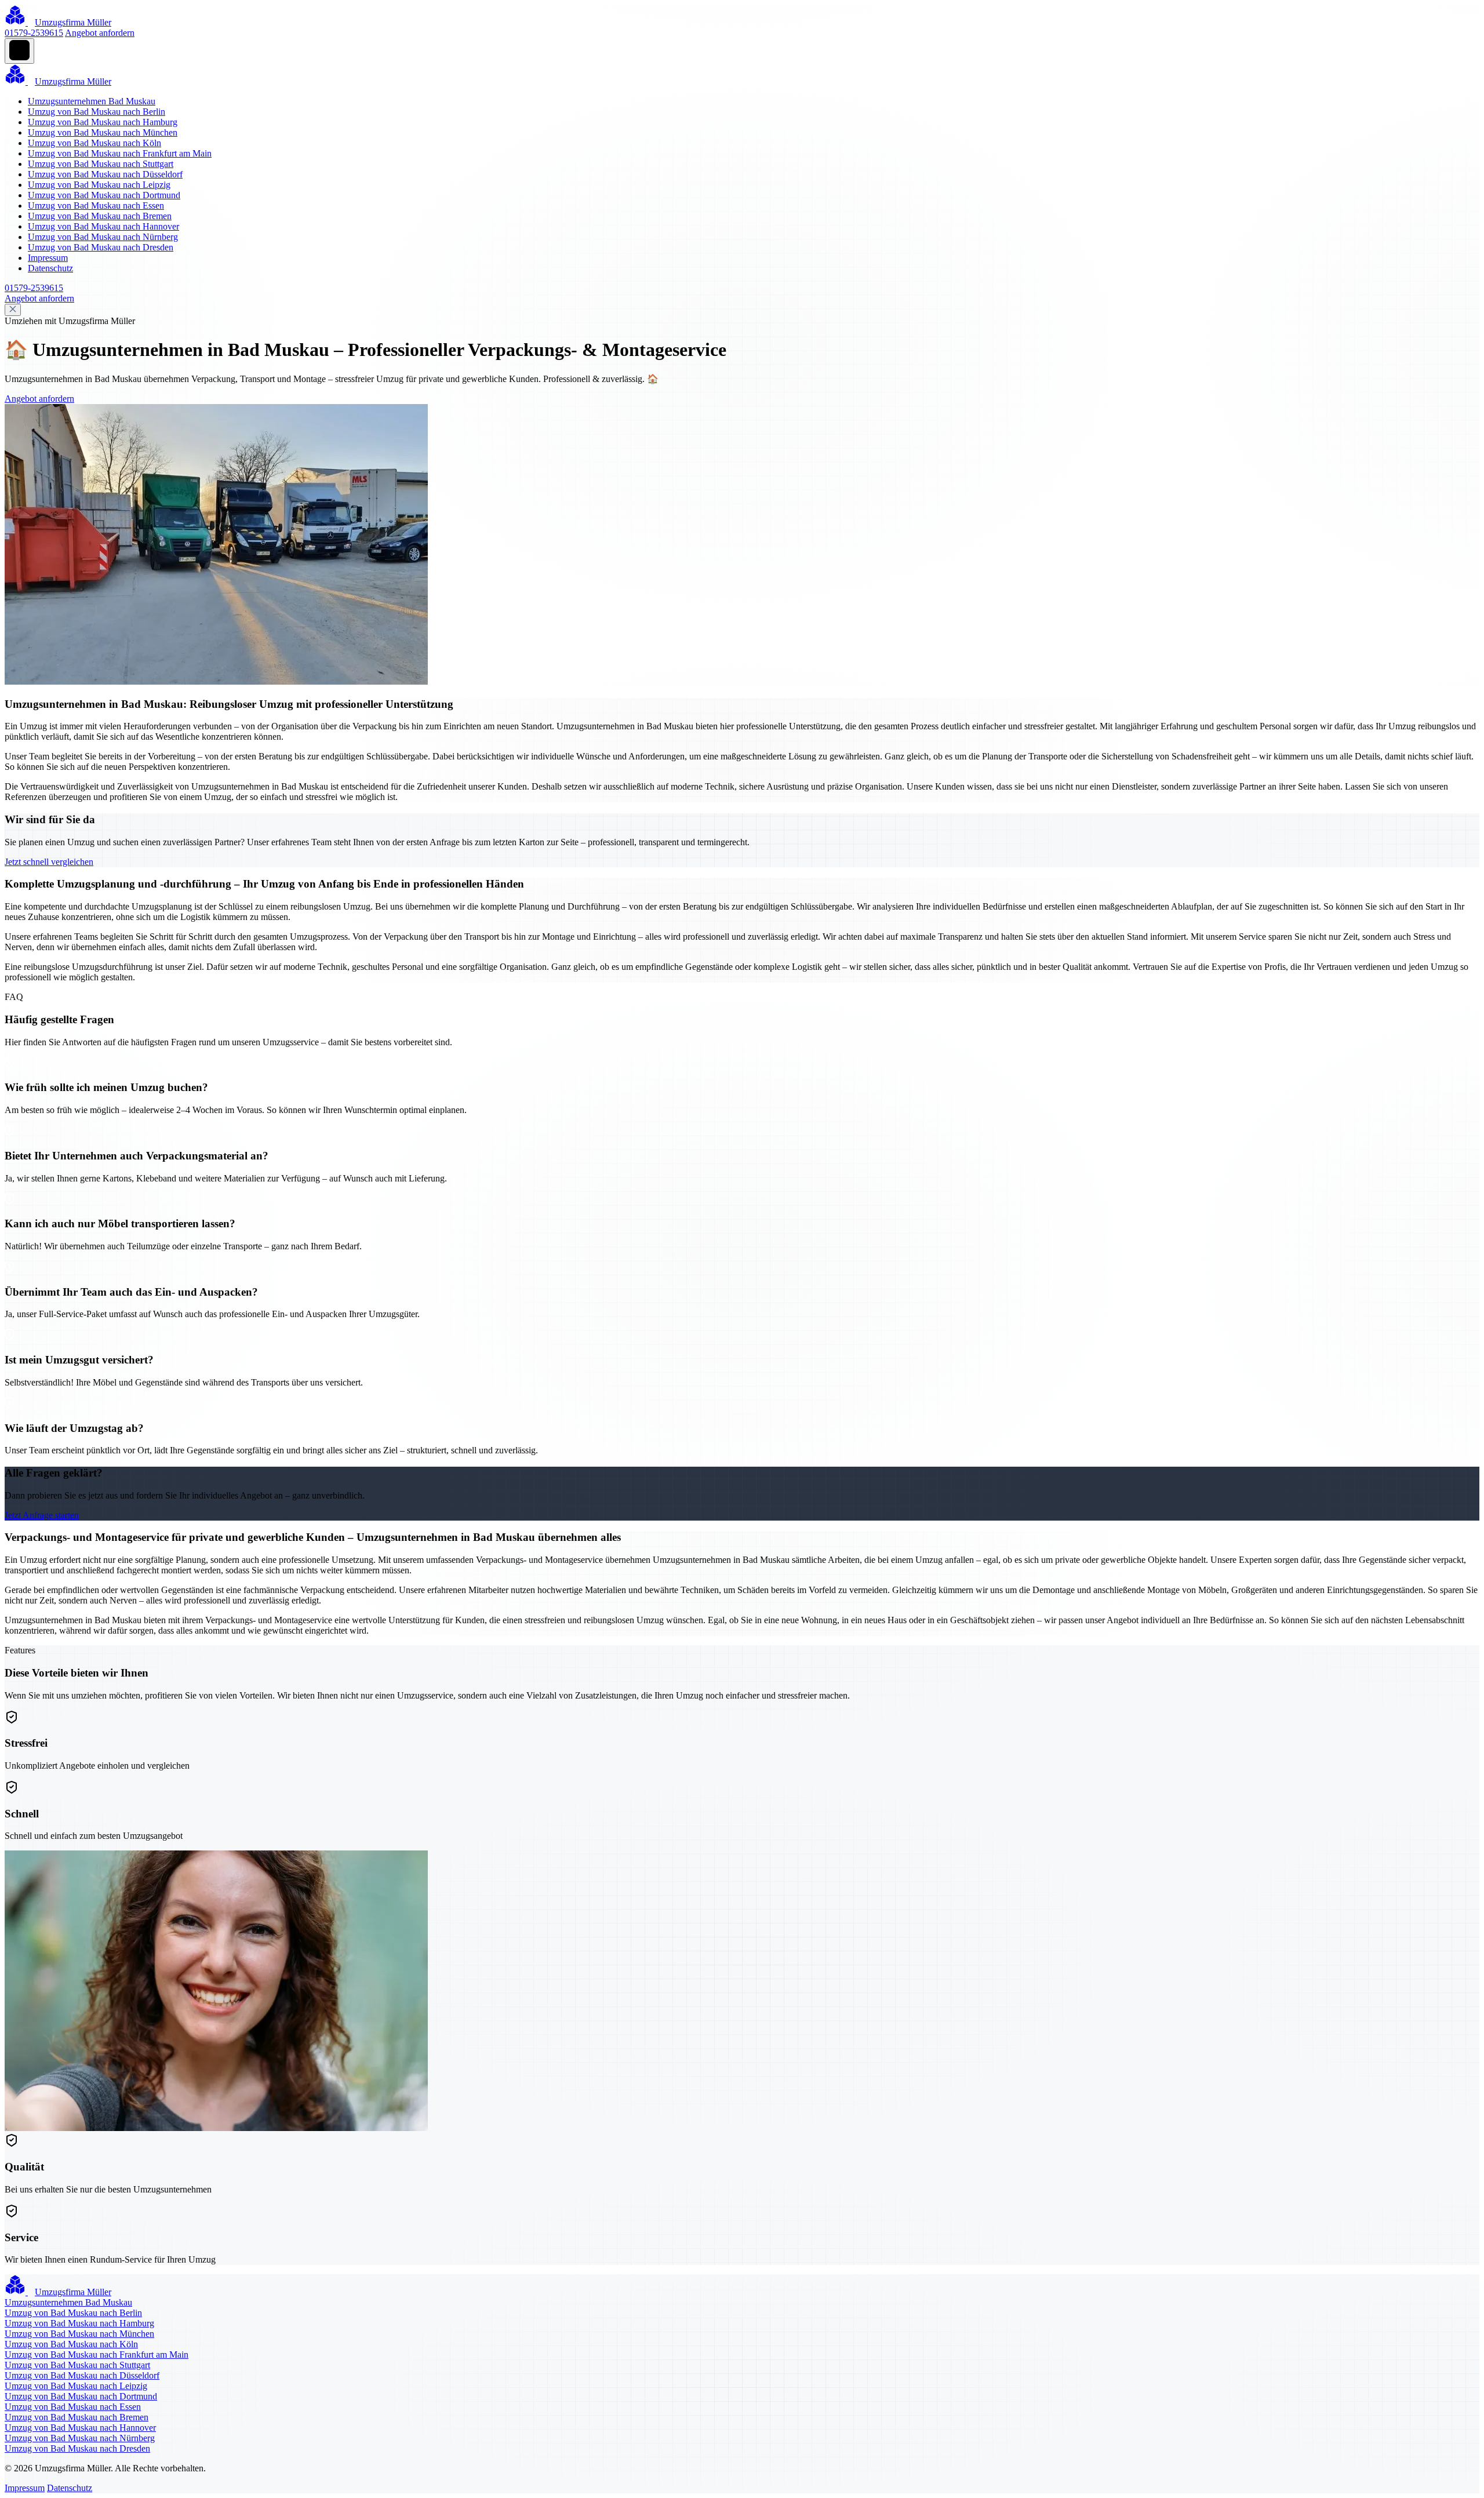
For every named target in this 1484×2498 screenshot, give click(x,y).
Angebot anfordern (100, 33)
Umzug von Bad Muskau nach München (103, 132)
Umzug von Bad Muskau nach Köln (94, 143)
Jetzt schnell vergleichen (49, 862)
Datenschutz (50, 268)
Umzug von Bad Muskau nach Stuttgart (101, 164)
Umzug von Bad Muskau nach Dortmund (104, 195)
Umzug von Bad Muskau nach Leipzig (99, 185)
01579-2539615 (34, 33)
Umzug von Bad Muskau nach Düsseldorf (105, 174)
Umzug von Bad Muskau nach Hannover (103, 226)
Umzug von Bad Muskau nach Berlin (97, 112)
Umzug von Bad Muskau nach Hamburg (103, 122)
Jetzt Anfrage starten (42, 1515)
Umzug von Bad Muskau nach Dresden (101, 247)
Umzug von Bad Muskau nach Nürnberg (103, 237)
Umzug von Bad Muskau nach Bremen (100, 216)
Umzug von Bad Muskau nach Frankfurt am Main (120, 153)
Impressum (48, 258)
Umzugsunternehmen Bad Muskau (92, 101)
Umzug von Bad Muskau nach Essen (96, 206)
